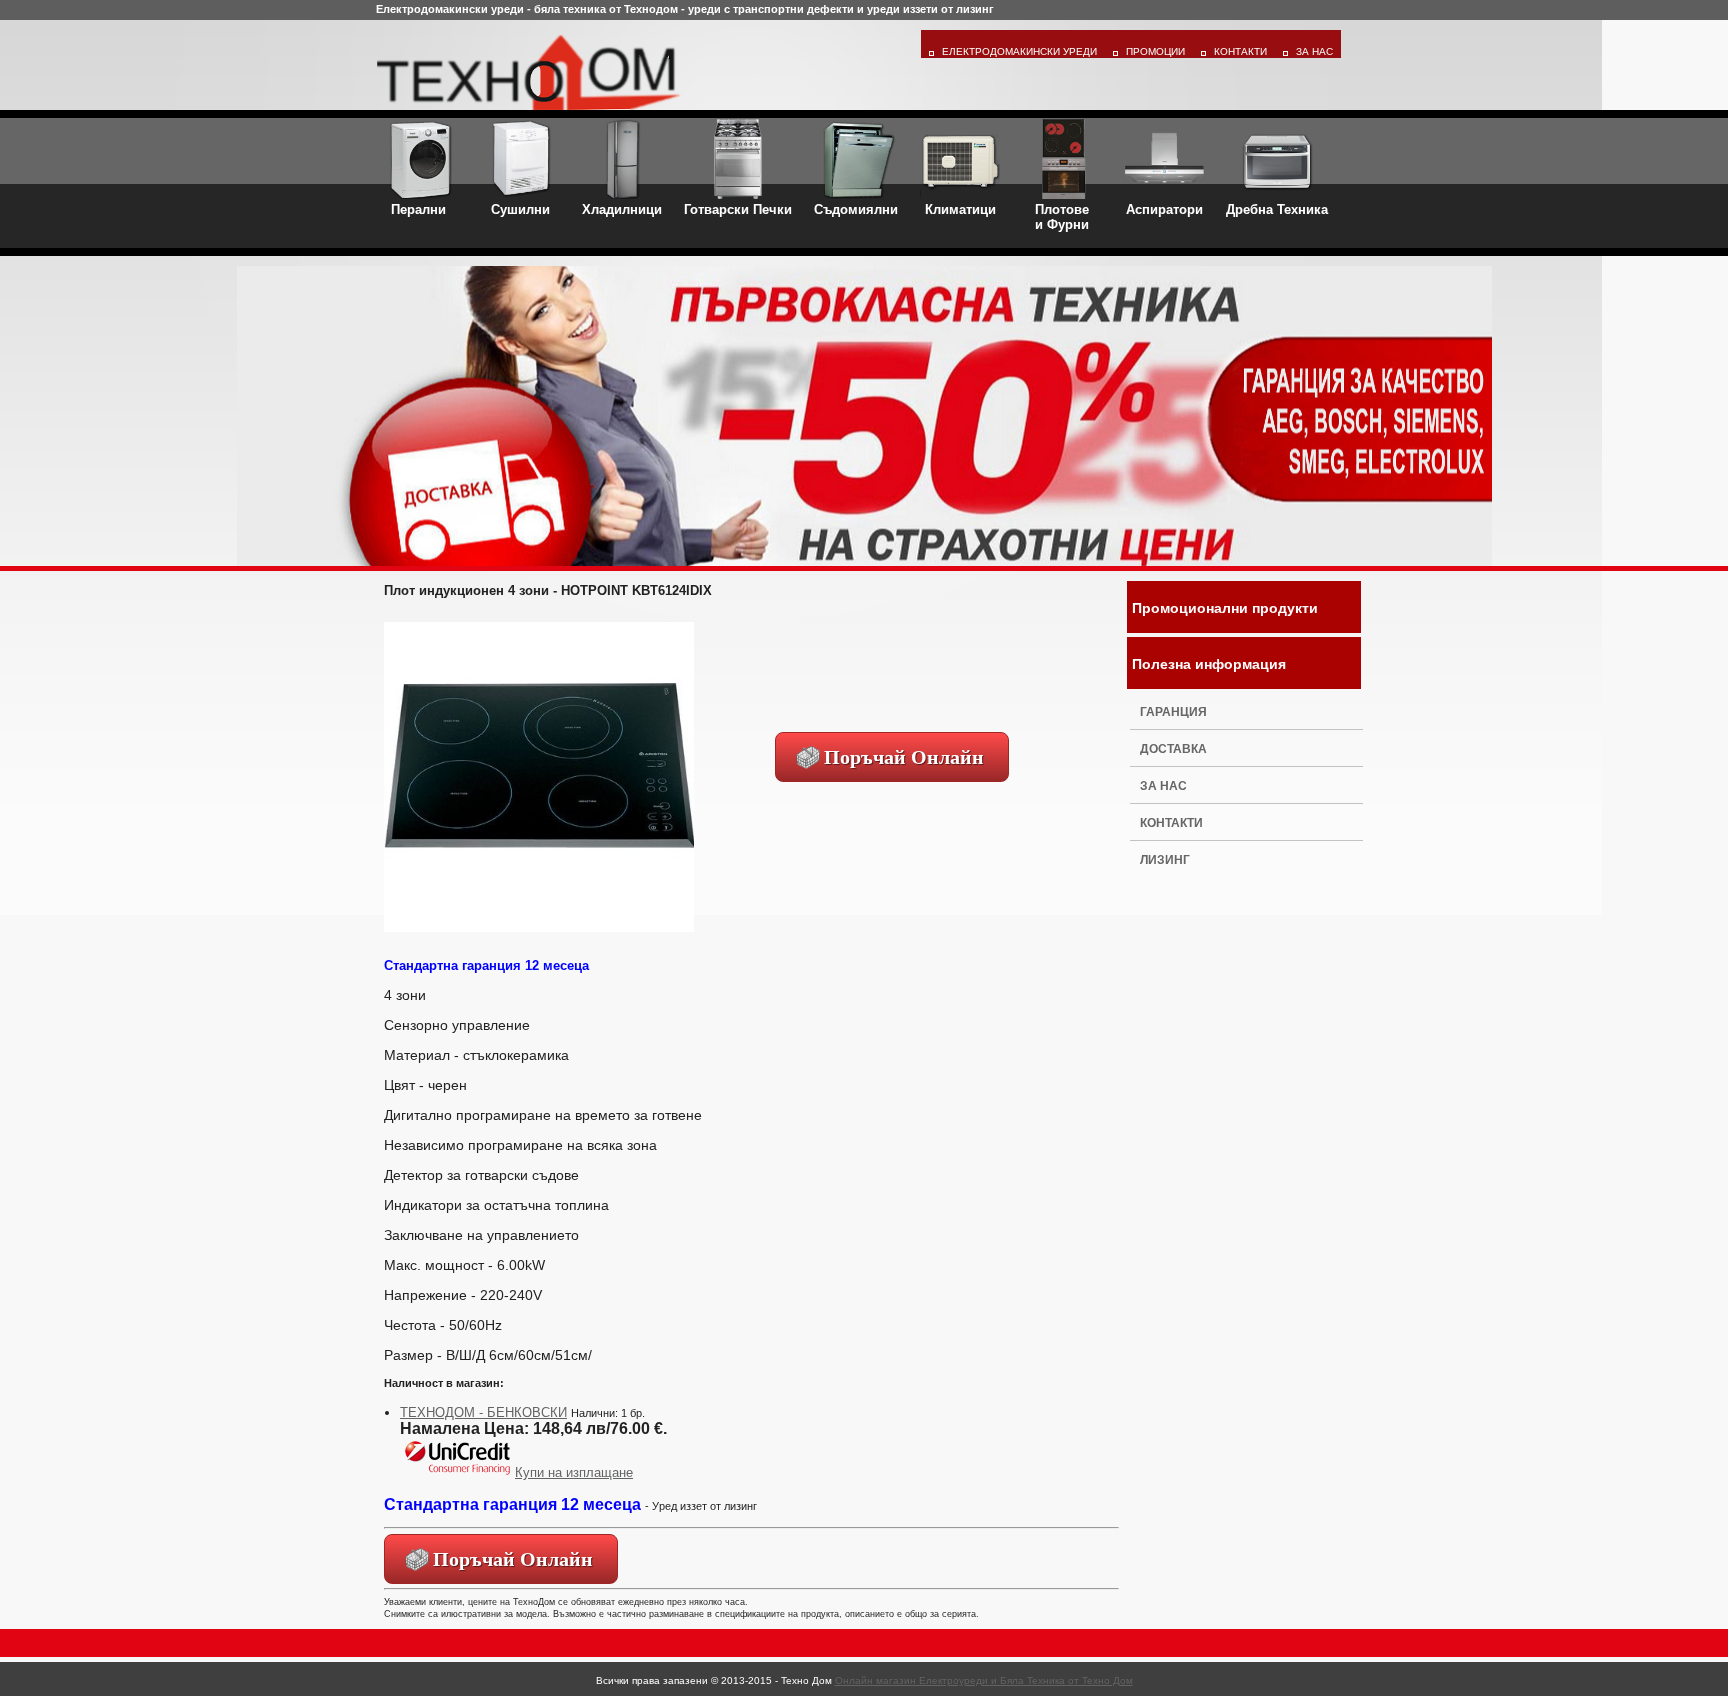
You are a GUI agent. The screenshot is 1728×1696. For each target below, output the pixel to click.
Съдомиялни (856, 209)
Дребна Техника (1277, 209)
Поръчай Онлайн (904, 757)
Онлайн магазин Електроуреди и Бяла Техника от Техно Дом (984, 1680)
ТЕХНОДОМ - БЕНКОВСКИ (483, 1412)
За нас (1163, 786)
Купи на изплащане (574, 1472)
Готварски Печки (738, 209)
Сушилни (520, 209)
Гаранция (1173, 712)
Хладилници (622, 209)
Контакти (1240, 51)
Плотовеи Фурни (1062, 217)
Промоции (1155, 51)
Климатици (960, 209)
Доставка (1173, 749)
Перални (418, 209)
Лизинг (1165, 860)
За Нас (1314, 51)
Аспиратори (1164, 209)
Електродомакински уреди (1019, 51)
